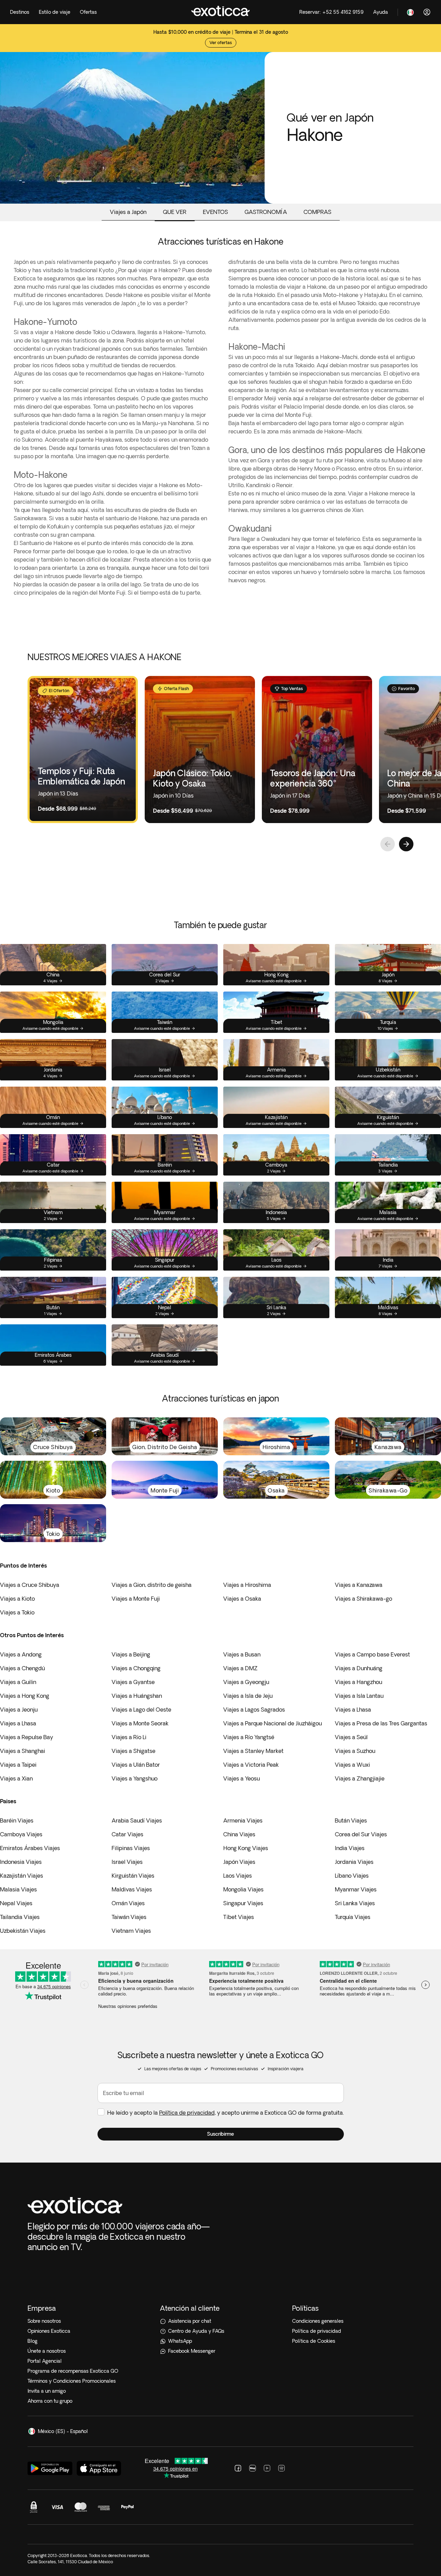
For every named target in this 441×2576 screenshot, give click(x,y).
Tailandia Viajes (20, 1917)
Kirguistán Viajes (133, 1876)
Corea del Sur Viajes (361, 1834)
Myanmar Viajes (356, 1889)
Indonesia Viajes (21, 1862)
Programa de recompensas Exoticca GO (73, 2371)
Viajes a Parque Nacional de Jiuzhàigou (273, 1723)
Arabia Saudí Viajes (137, 1820)
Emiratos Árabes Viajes (30, 1848)
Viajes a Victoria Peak (251, 1765)
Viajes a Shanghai (23, 1751)
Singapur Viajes (243, 1903)
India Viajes (350, 1848)
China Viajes (239, 1834)
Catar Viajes (127, 1834)
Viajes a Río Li (129, 1737)
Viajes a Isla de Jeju (248, 1696)
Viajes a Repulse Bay (27, 1737)
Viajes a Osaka (242, 1599)
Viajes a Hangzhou (358, 1682)
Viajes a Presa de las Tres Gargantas (381, 1723)
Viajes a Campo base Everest (372, 1654)
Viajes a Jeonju (19, 1710)
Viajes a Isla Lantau (359, 1696)
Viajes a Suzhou (355, 1751)
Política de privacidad (187, 2113)
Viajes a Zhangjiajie (360, 1778)
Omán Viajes (128, 1903)
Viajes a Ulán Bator (136, 1765)
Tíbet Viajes (239, 1917)
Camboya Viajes (21, 1834)
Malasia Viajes (18, 1889)
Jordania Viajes (354, 1862)
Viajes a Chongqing (136, 1668)
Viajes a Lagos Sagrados (254, 1710)
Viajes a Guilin (18, 1682)
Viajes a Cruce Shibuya (30, 1585)
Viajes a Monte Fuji (136, 1599)
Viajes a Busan (242, 1654)
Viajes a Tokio (17, 1612)
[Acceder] (427, 12)
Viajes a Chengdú (22, 1668)
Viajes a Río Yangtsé (249, 1737)
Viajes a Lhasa (353, 1710)
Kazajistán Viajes (22, 1876)
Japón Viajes (239, 1862)
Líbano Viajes (352, 1876)
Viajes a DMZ (240, 1668)
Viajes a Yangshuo (135, 1778)
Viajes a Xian (16, 1778)
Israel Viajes (127, 1862)
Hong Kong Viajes (246, 1848)
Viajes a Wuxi (352, 1765)
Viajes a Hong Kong (25, 1696)
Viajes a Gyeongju (246, 1682)
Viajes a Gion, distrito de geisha (152, 1585)
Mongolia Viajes (243, 1889)
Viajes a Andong (21, 1654)
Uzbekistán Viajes (23, 1931)
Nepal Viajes (16, 1903)
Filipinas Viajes (131, 1848)
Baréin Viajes (17, 1820)
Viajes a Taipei (18, 1765)
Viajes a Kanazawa (359, 1585)
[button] (221, 2134)
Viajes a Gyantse (133, 1682)
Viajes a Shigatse (134, 1751)
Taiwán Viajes (129, 1917)
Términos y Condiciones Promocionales (72, 2381)
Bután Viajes (351, 1820)
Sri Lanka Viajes (355, 1903)
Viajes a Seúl (351, 1737)
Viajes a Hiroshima (247, 1585)
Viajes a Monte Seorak (140, 1723)
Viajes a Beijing (131, 1654)
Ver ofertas (221, 43)
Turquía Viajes (353, 1917)
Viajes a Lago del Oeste (141, 1710)
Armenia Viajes (243, 1820)
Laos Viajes (238, 1876)
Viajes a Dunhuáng (359, 1668)
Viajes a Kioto (17, 1599)
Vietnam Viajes (131, 1931)
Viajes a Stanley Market (253, 1751)
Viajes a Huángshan (137, 1696)
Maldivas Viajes (132, 1889)
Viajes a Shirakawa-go (363, 1599)
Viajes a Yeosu (242, 1778)
